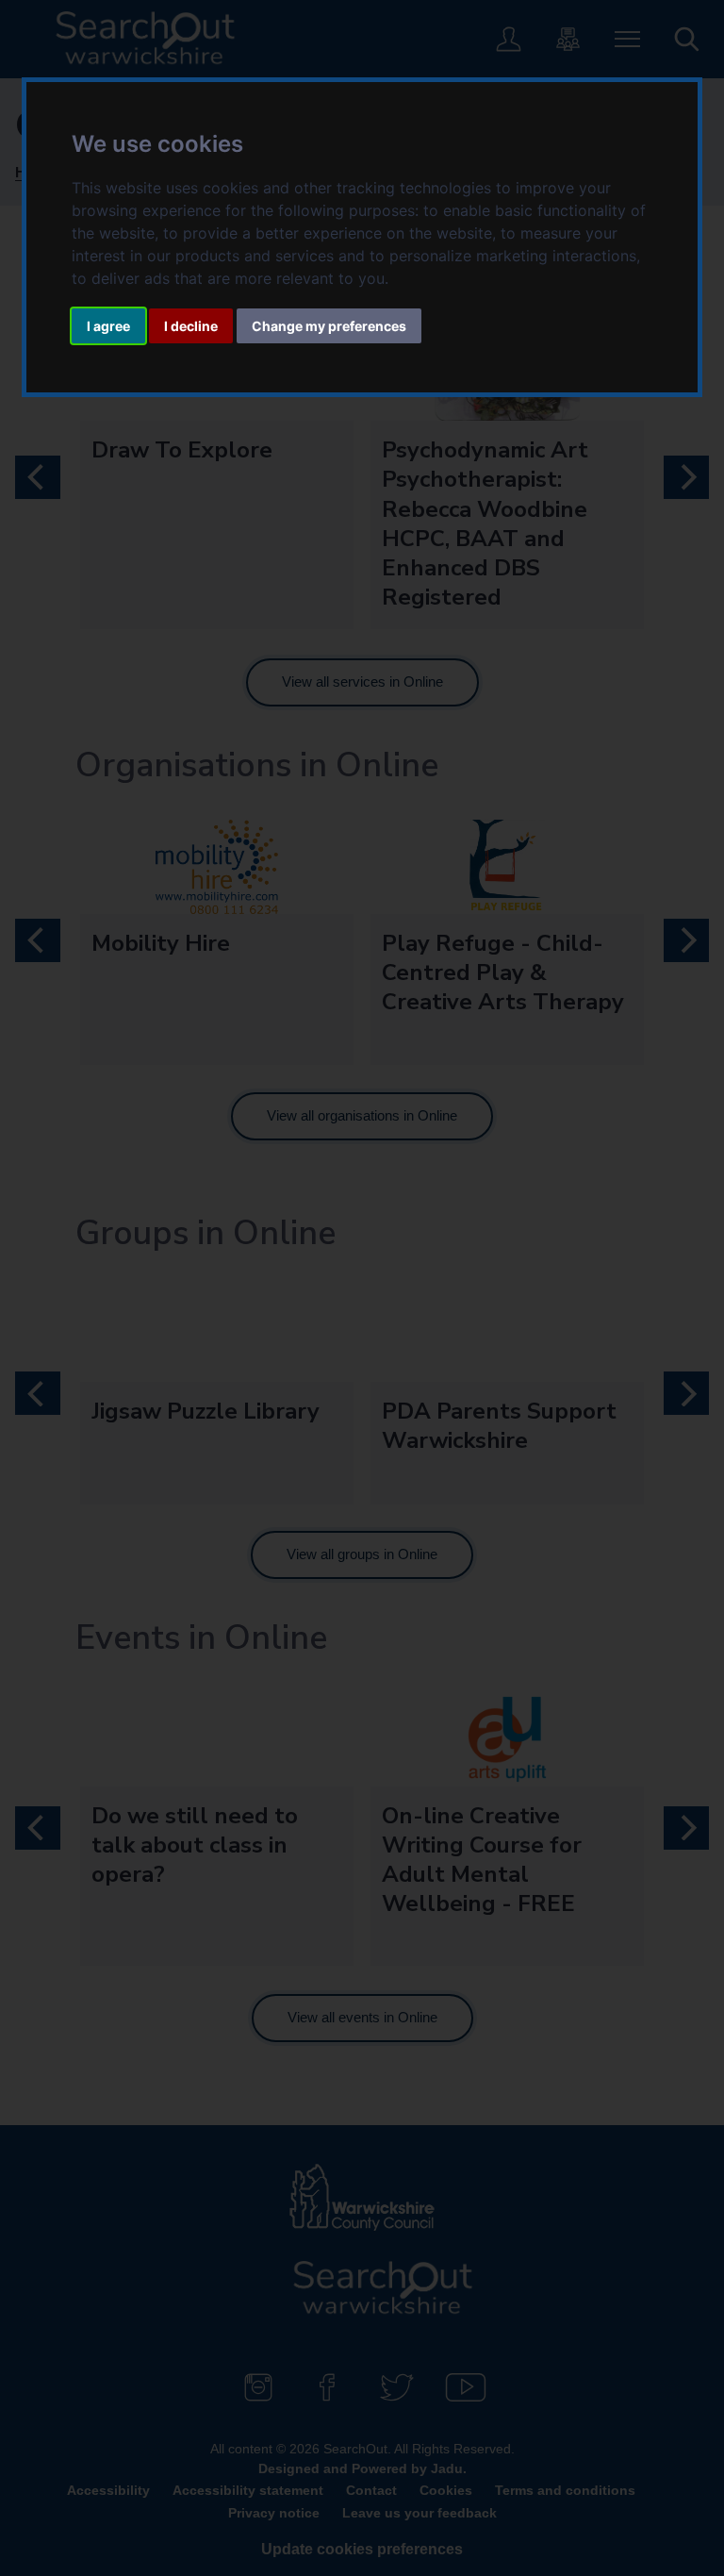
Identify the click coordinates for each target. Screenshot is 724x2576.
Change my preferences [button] (329, 326)
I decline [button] (191, 326)
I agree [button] (108, 326)
